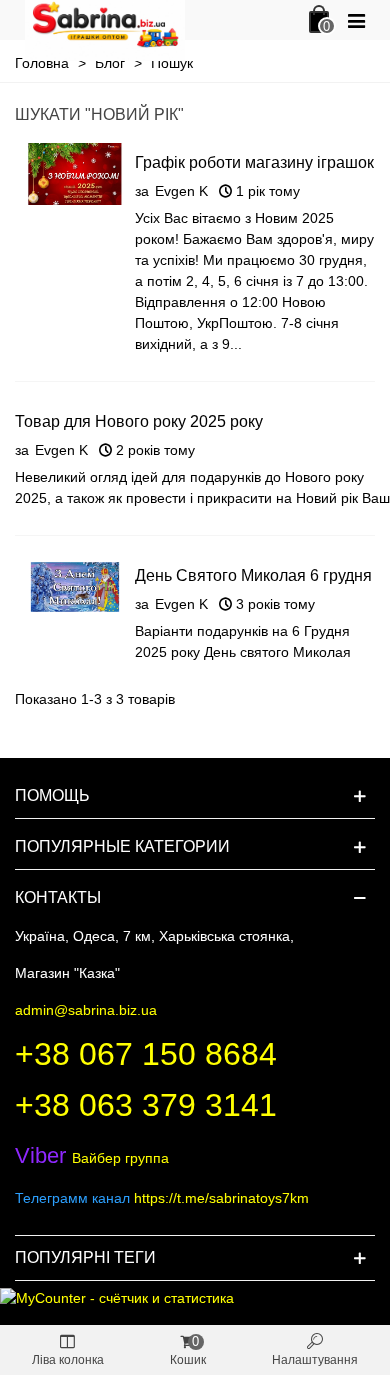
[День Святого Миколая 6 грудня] (75, 586)
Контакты (58, 897)
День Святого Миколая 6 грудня (253, 575)
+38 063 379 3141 (146, 1105)
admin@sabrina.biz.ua (86, 1010)
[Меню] (356, 20)
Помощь (52, 795)
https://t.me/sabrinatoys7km (221, 1198)
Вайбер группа (92, 1158)
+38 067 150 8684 (146, 1054)
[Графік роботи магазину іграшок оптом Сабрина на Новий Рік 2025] (75, 173)
